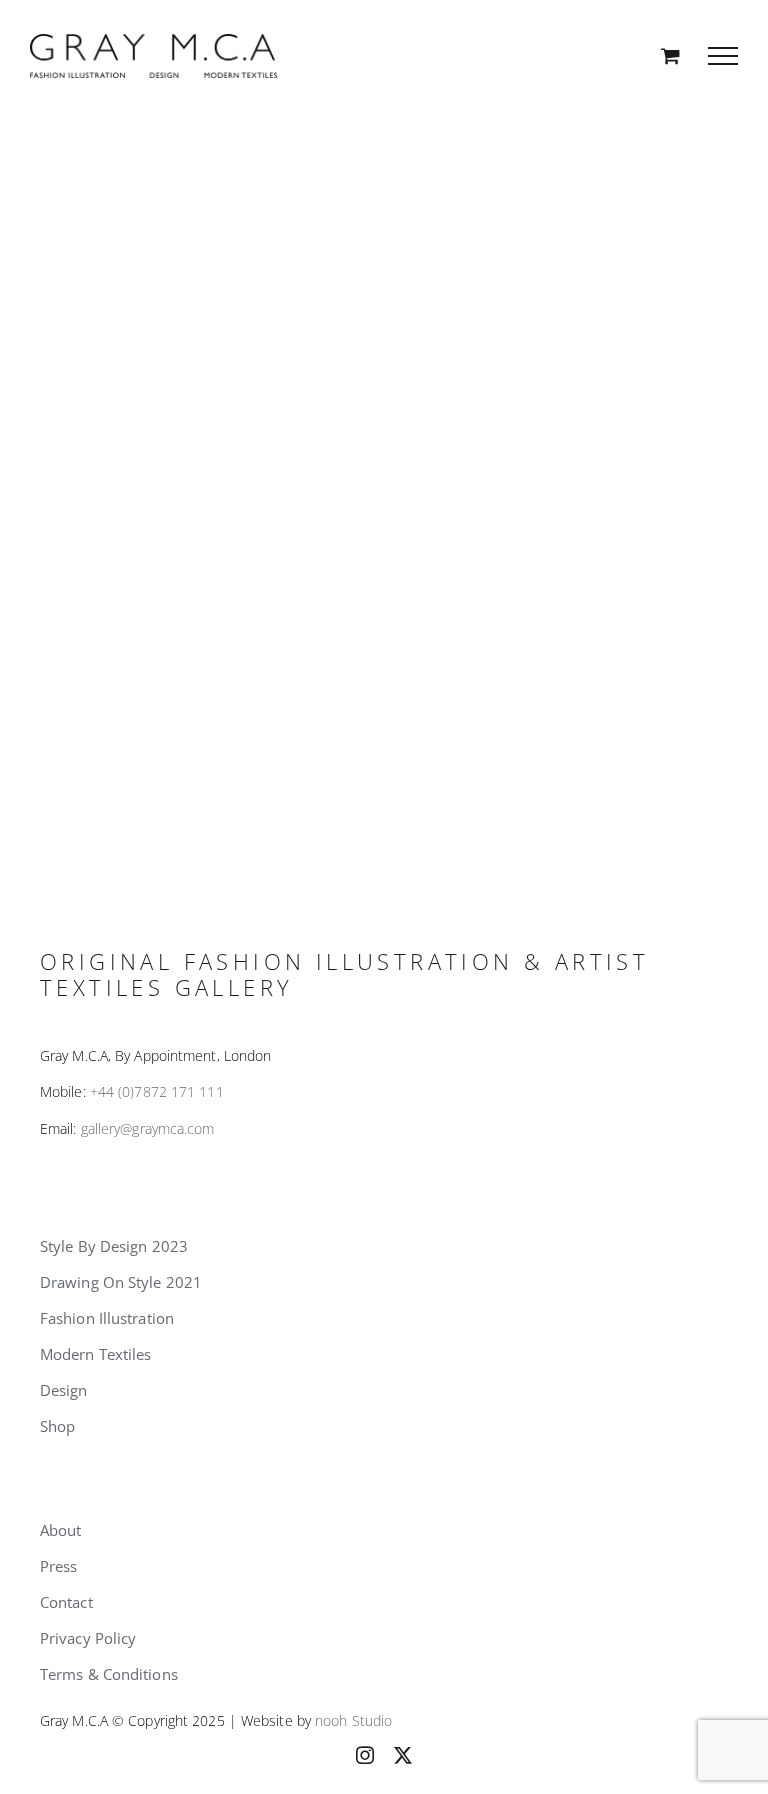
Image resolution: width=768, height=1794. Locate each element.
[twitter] (403, 1755)
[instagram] (365, 1755)
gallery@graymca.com (148, 1128)
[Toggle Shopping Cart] (670, 55)
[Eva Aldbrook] (384, 466)
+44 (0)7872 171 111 (157, 1091)
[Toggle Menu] (723, 56)
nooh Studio (353, 1720)
